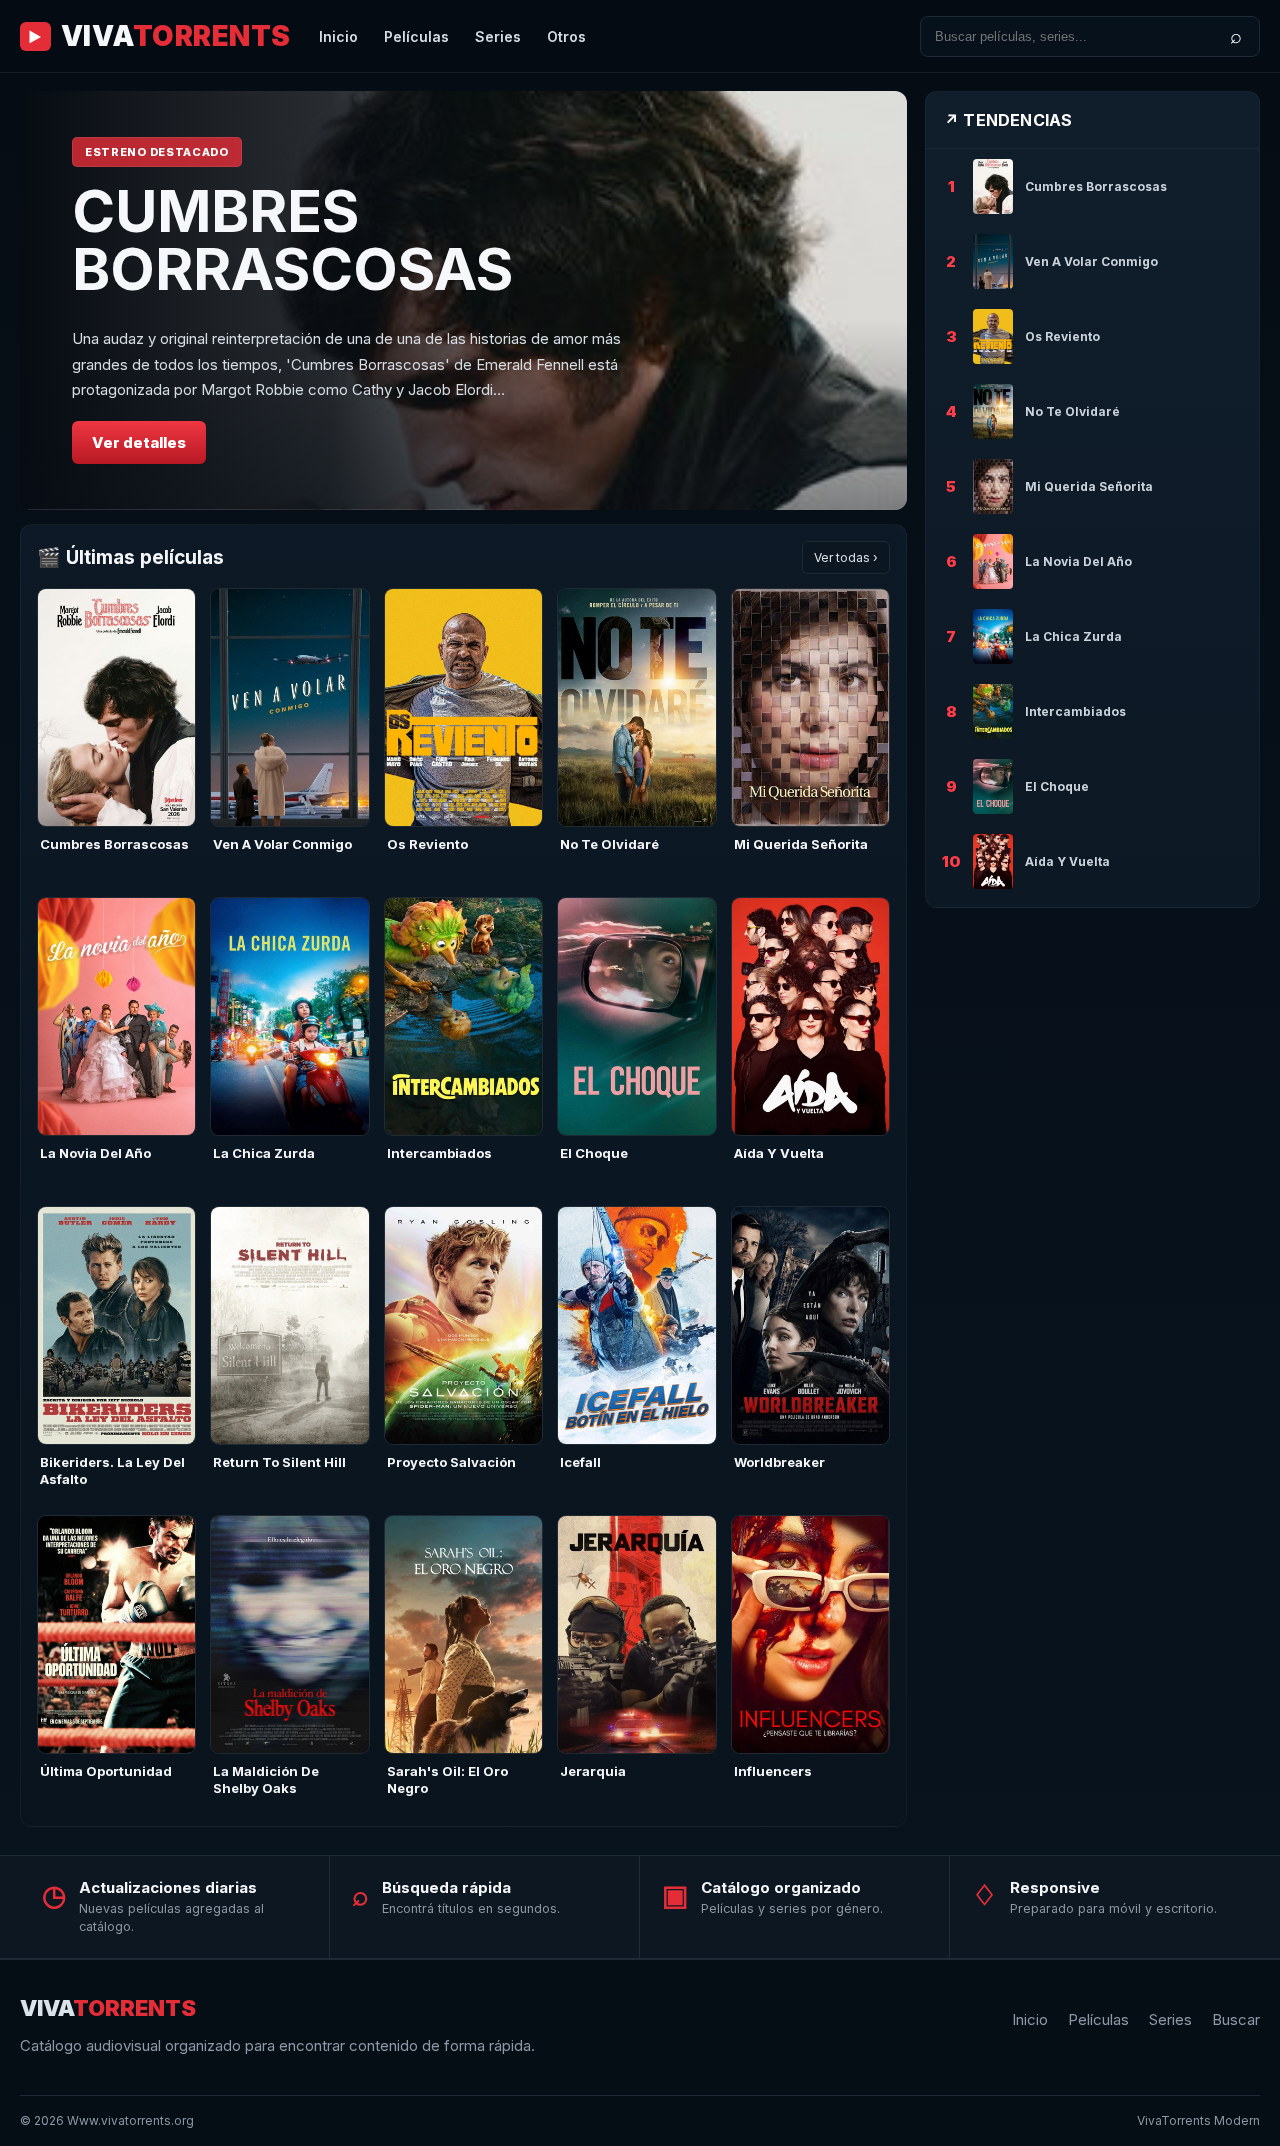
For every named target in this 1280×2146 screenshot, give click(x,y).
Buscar (1236, 2019)
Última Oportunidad (106, 1771)
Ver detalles (139, 442)
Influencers (773, 1771)
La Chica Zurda (264, 1153)
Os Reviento (427, 844)
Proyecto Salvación (451, 1462)
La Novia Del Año (95, 1153)
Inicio (338, 36)
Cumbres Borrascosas (114, 844)
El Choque (594, 1153)
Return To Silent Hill (279, 1462)
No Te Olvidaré (609, 844)
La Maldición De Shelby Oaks (266, 1779)
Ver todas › (846, 557)
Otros (566, 36)
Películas (416, 36)
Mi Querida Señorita (801, 844)
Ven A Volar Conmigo (282, 844)
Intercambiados (439, 1153)
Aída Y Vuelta (779, 1153)
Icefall (580, 1462)
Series (498, 36)
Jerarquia (593, 1771)
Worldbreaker (779, 1462)
